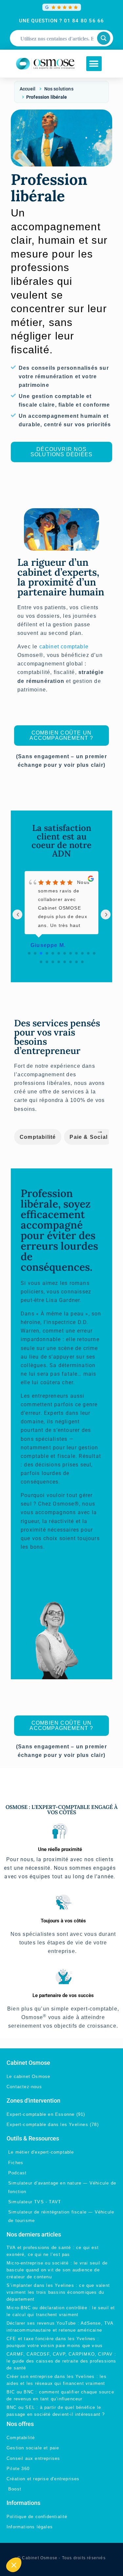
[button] (94, 64)
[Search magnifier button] (104, 38)
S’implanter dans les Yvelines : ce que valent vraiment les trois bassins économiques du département (58, 2292)
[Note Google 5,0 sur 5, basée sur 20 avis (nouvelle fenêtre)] (62, 7)
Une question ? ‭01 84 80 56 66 (62, 21)
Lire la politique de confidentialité (43, 2547)
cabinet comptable (64, 647)
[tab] (38, 1137)
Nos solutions (59, 89)
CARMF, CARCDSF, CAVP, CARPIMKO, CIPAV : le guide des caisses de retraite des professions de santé (61, 2361)
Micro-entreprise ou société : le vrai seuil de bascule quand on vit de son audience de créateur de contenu (57, 2270)
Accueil (28, 89)
